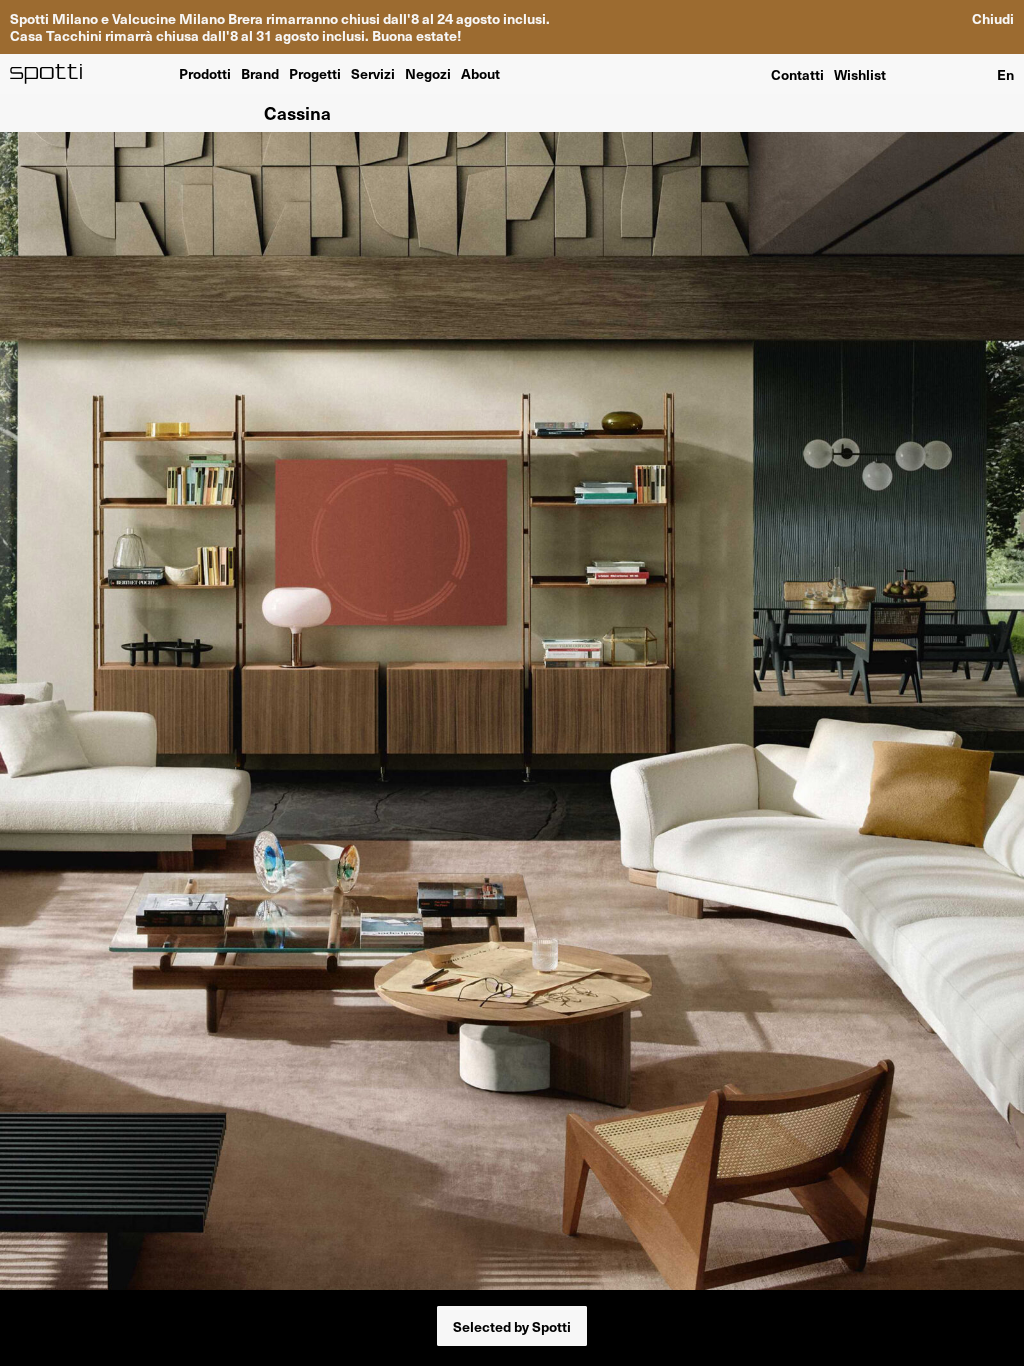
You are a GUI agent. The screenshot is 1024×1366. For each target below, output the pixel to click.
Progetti (315, 73)
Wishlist (860, 74)
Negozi (428, 73)
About (480, 73)
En (1005, 74)
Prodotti (205, 73)
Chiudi (993, 18)
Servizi (373, 73)
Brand (260, 73)
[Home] (46, 74)
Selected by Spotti (512, 1326)
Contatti (797, 74)
